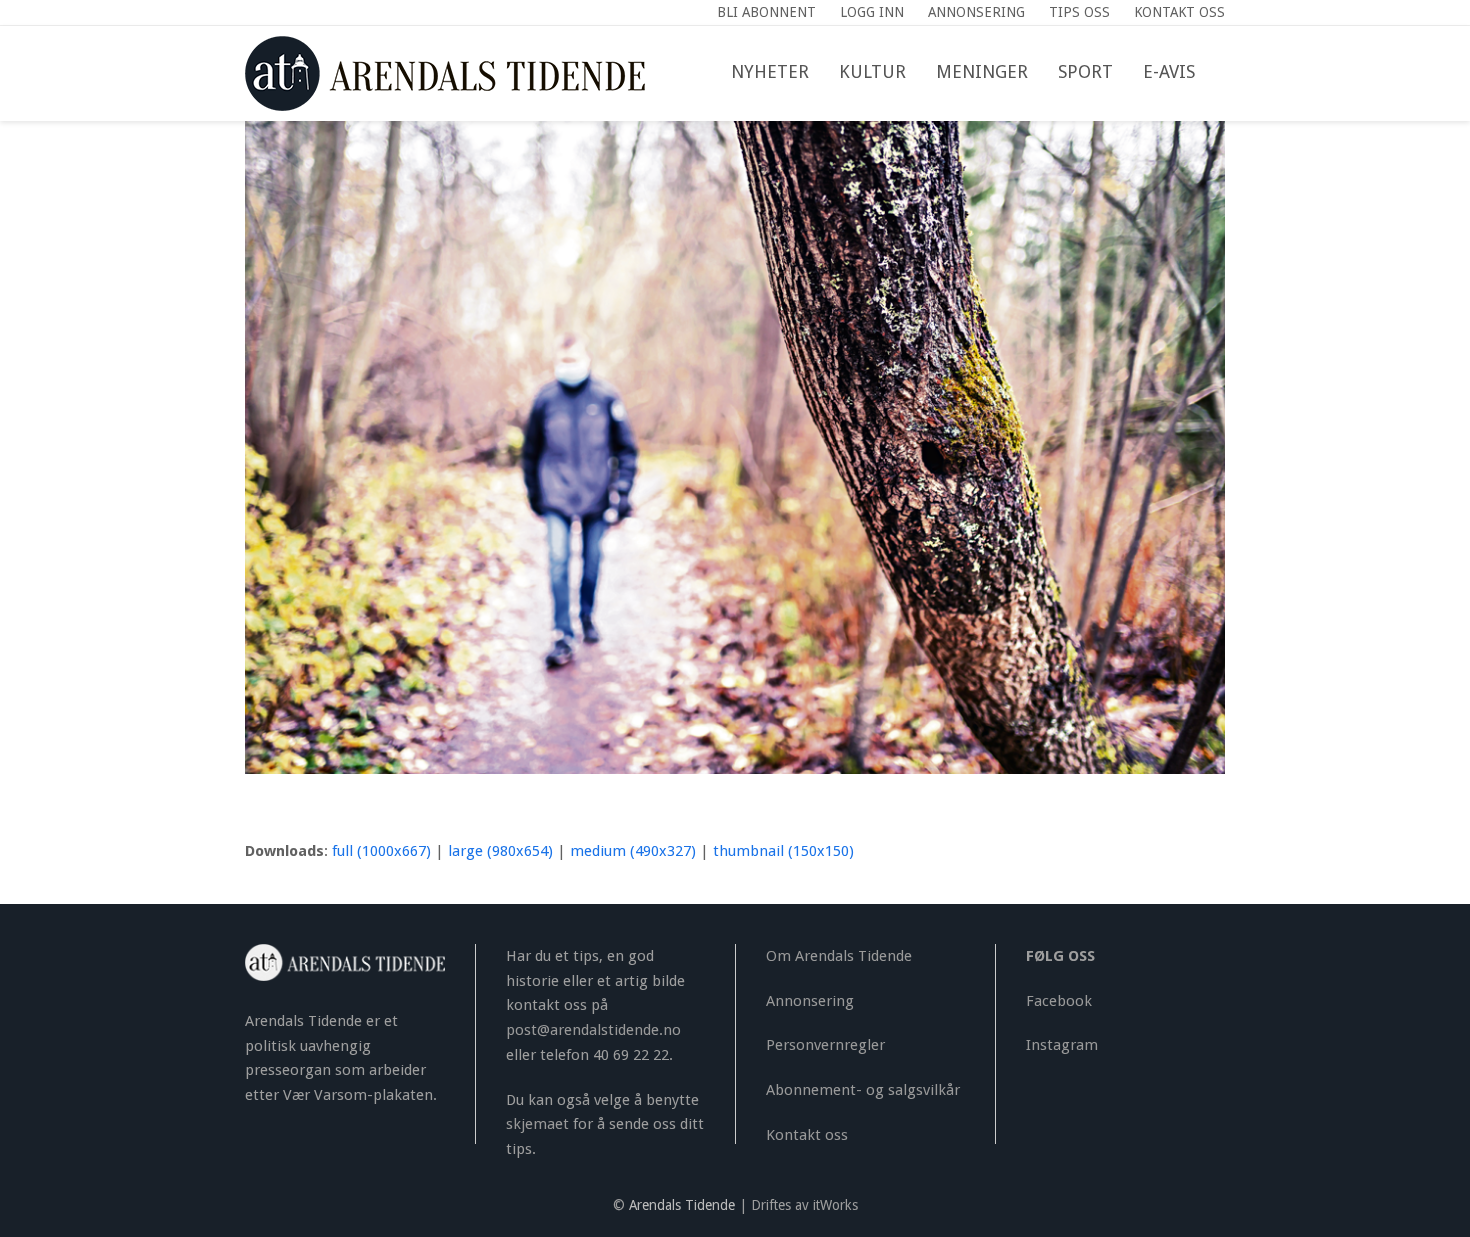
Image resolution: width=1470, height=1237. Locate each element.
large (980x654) (500, 851)
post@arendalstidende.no (593, 1030)
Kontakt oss (807, 1135)
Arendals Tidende (682, 1205)
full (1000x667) (381, 851)
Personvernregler (825, 1045)
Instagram (1062, 1045)
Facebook (1059, 1001)
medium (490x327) (633, 851)
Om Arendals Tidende (839, 956)
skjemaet (537, 1124)
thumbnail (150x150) (783, 851)
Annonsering (810, 1001)
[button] (1225, 73)
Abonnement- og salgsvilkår (863, 1090)
